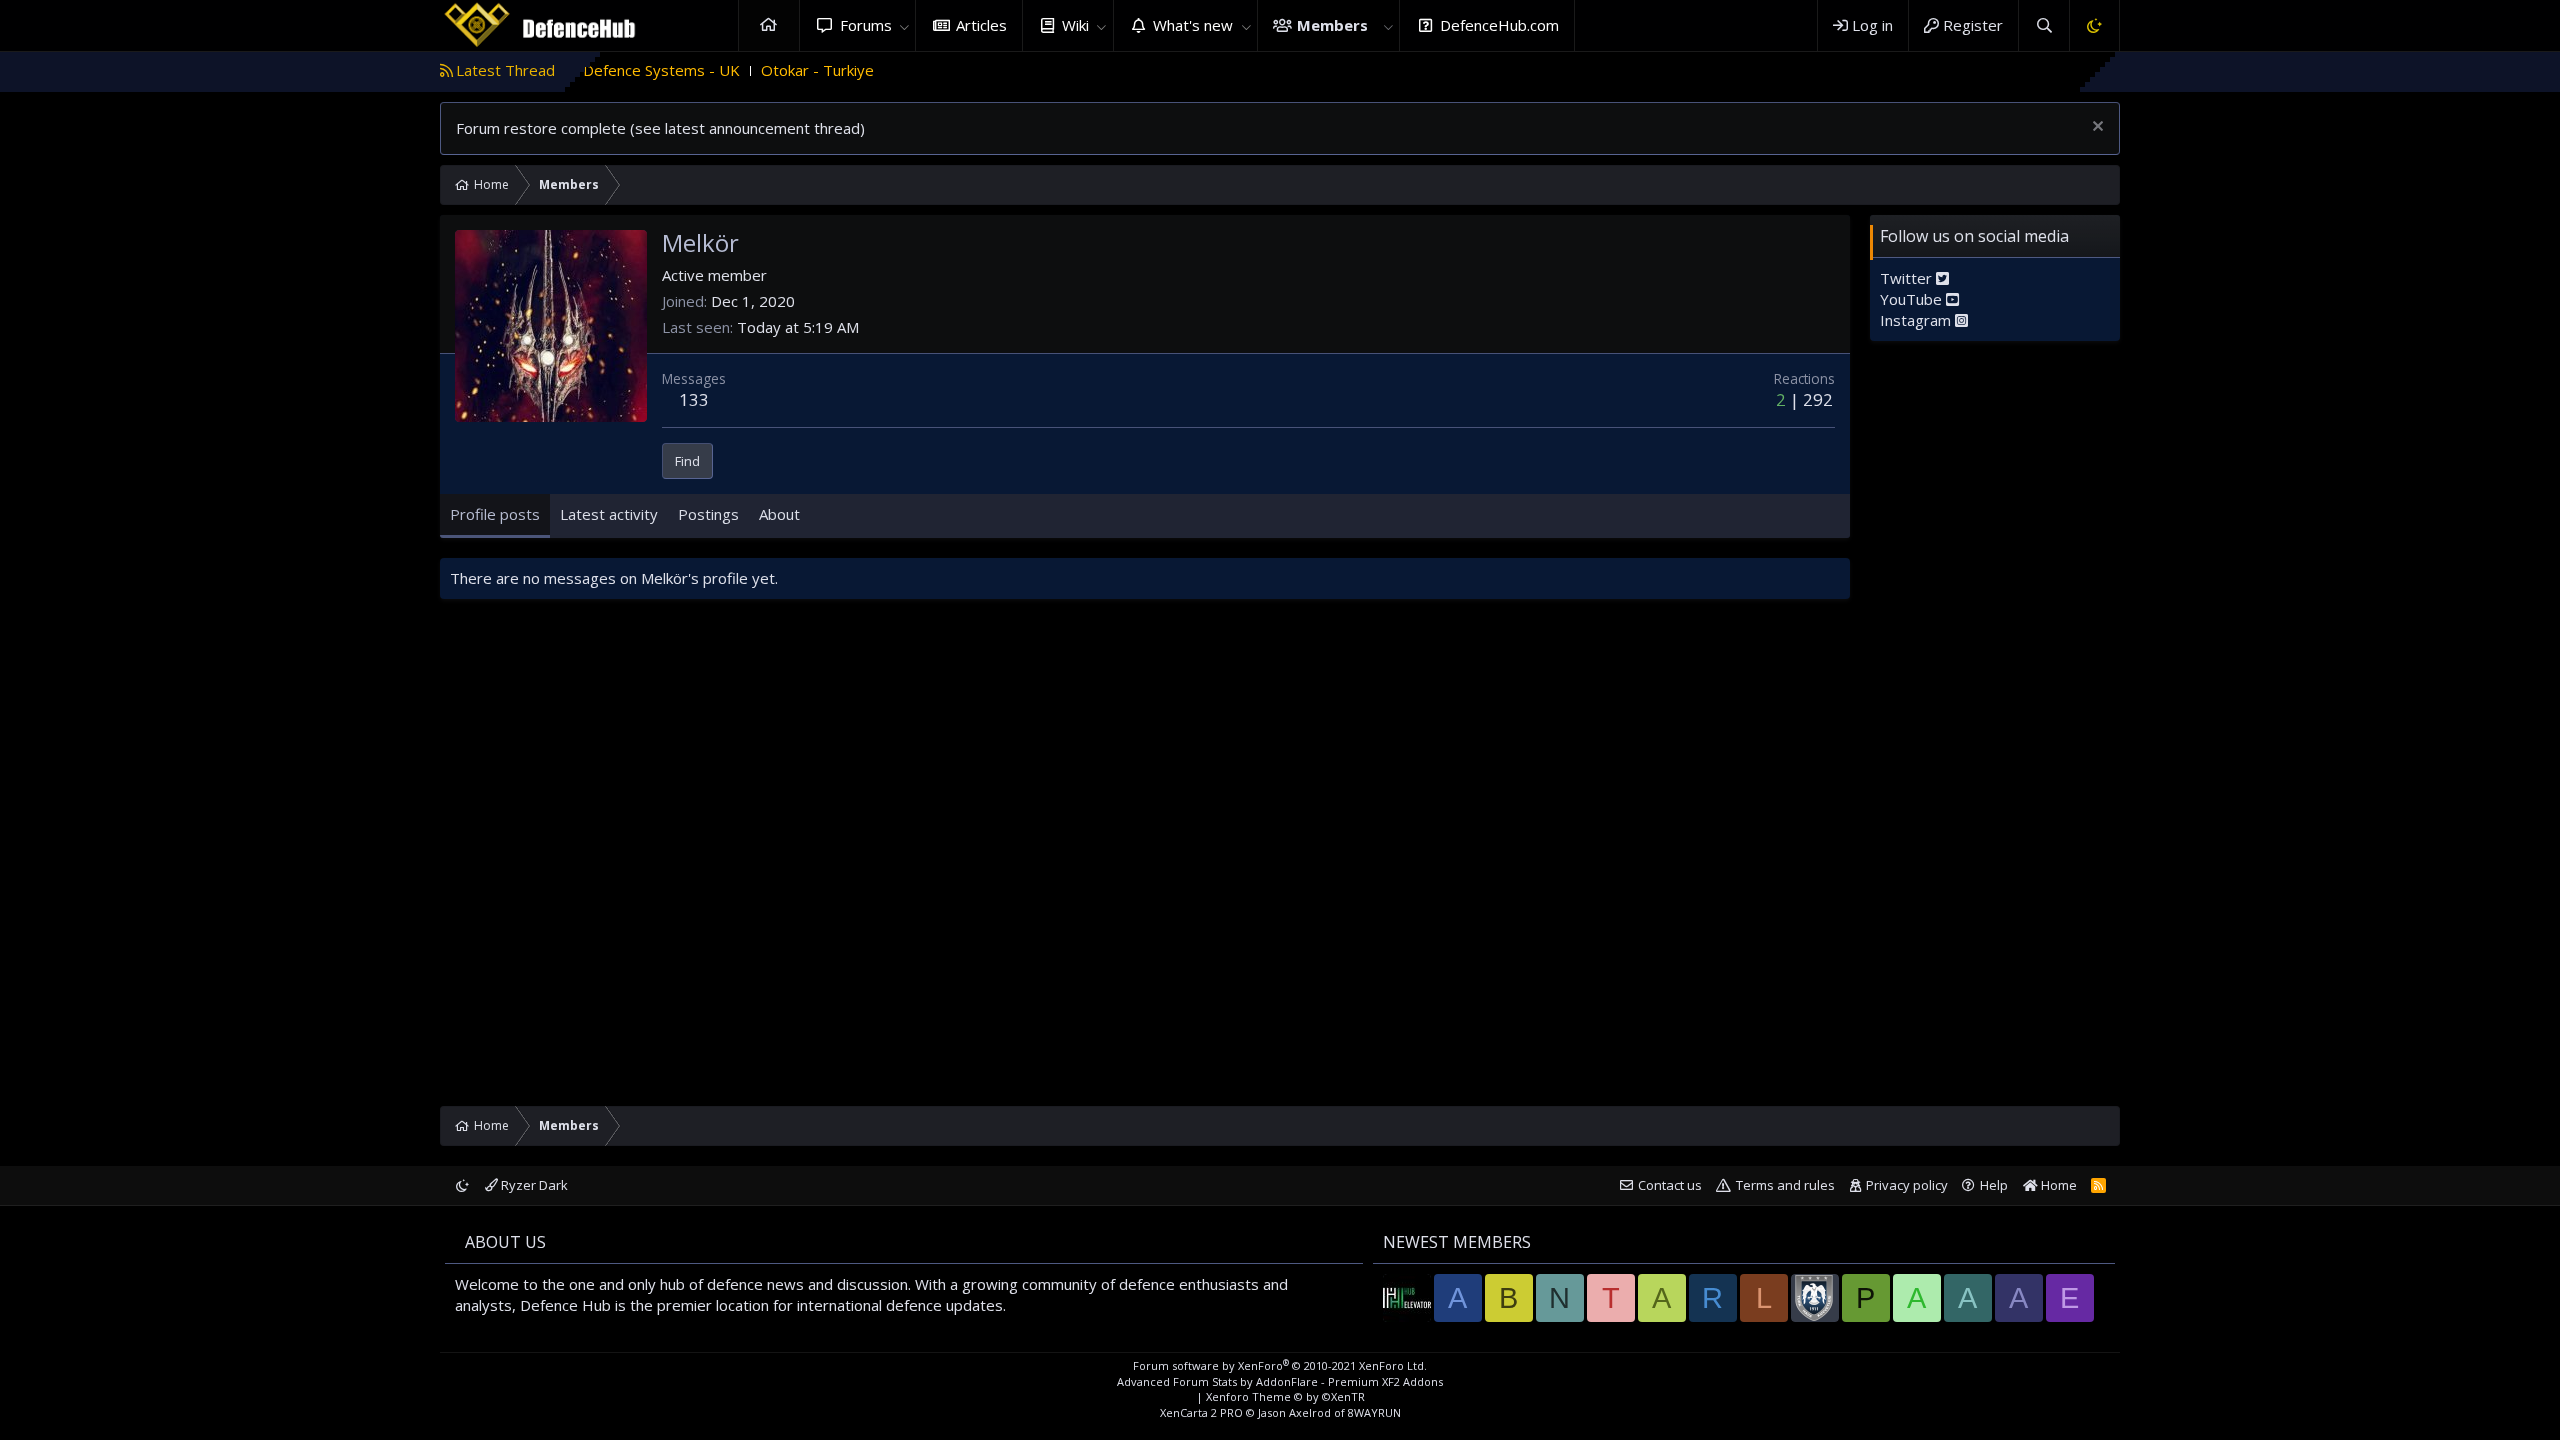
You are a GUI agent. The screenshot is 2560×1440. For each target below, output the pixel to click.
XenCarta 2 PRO (1201, 1412)
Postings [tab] (708, 514)
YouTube (1913, 299)
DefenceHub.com (1499, 25)
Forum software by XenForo (1280, 1365)
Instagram (1917, 320)
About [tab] (779, 514)
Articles (981, 25)
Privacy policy (1907, 1185)
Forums (866, 25)
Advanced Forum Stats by (1280, 1381)
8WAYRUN (1374, 1412)
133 (694, 399)
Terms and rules (1785, 1185)
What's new (1193, 25)
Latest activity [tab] (609, 514)
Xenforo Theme (1285, 1396)
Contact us (1670, 1185)
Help (1994, 1185)
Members (1332, 25)
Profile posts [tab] (495, 514)
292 (1818, 399)
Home (769, 25)
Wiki (1075, 25)
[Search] (2043, 25)
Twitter (1908, 278)
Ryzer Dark (533, 1185)
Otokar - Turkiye (754, 70)
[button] (904, 25)
